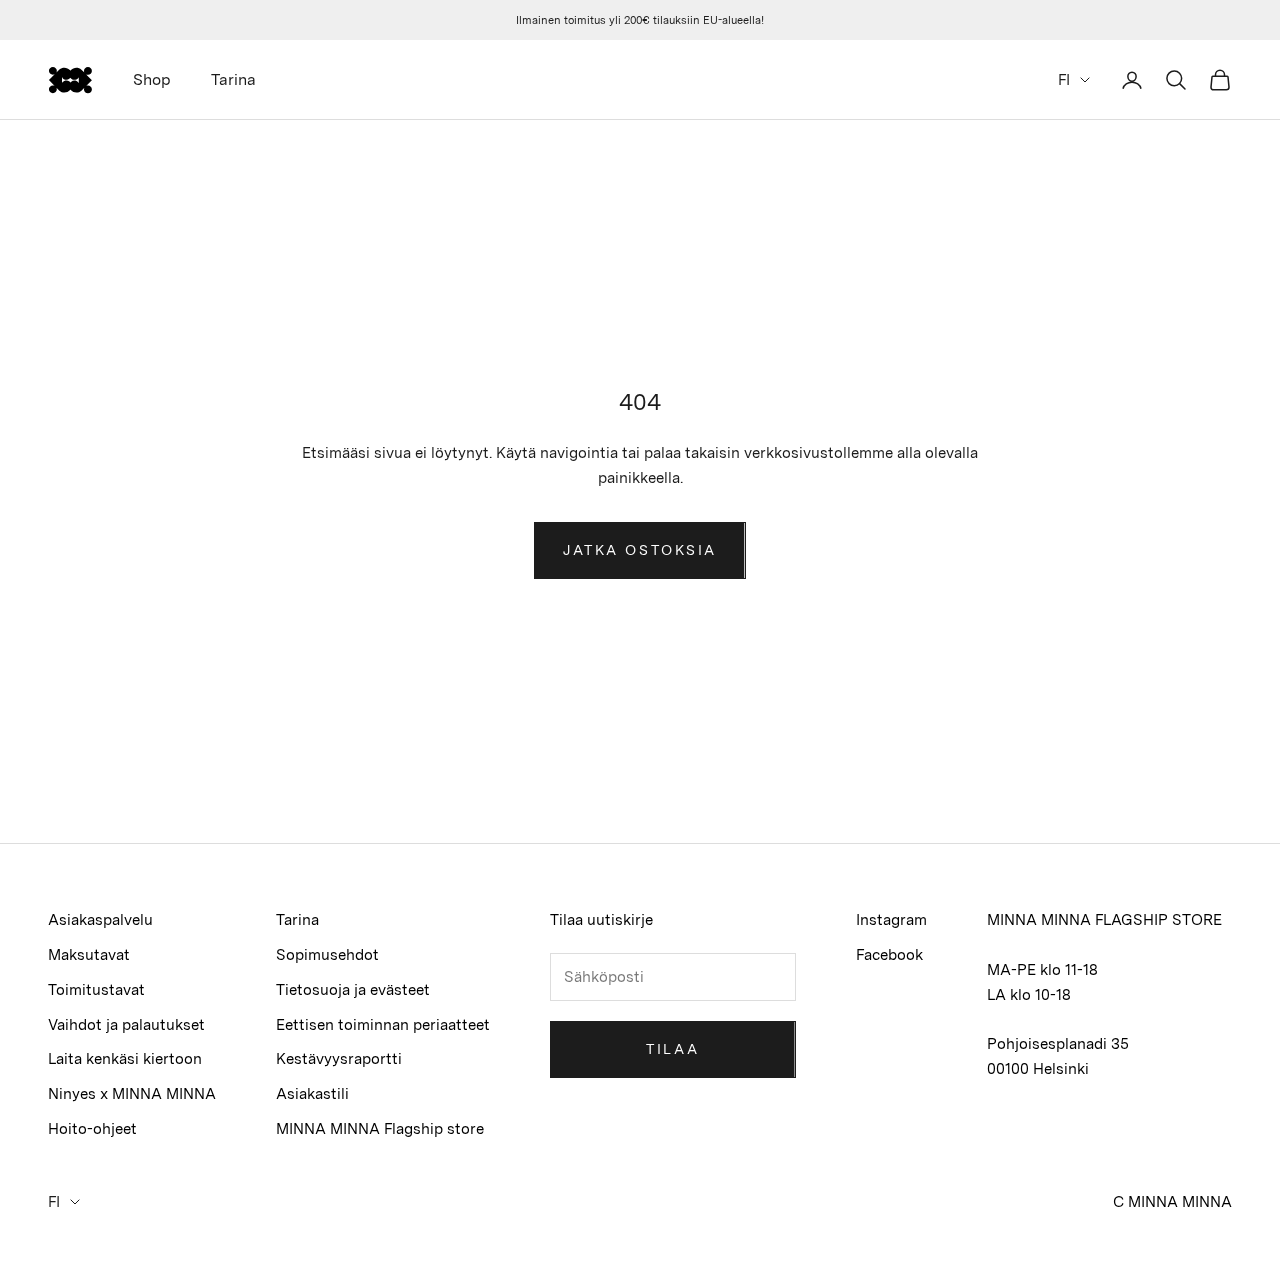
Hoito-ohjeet (92, 1129)
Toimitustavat (96, 990)
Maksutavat (89, 955)
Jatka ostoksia (639, 550)
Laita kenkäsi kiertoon (125, 1059)
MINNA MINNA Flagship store (380, 1129)
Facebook (889, 955)
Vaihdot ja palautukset (126, 1025)
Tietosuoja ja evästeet (353, 990)
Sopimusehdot (327, 955)
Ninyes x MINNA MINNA (132, 1094)
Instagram (891, 920)
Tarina (233, 79)
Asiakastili (312, 1094)
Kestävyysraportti (339, 1059)
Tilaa (672, 1049)
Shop (152, 79)
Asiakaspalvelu (100, 920)
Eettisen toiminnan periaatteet (383, 1025)
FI (1064, 80)
